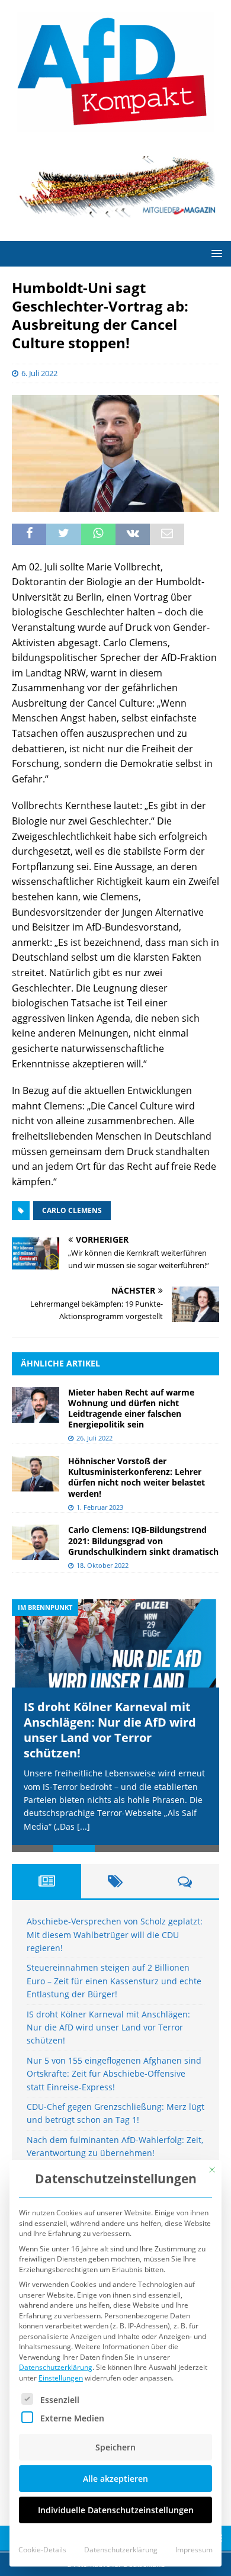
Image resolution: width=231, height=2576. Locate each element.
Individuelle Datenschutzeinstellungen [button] (116, 2510)
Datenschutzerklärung (56, 2367)
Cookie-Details (42, 2550)
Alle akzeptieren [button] (115, 2479)
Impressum (194, 2550)
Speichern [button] (115, 2447)
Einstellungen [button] (61, 2378)
